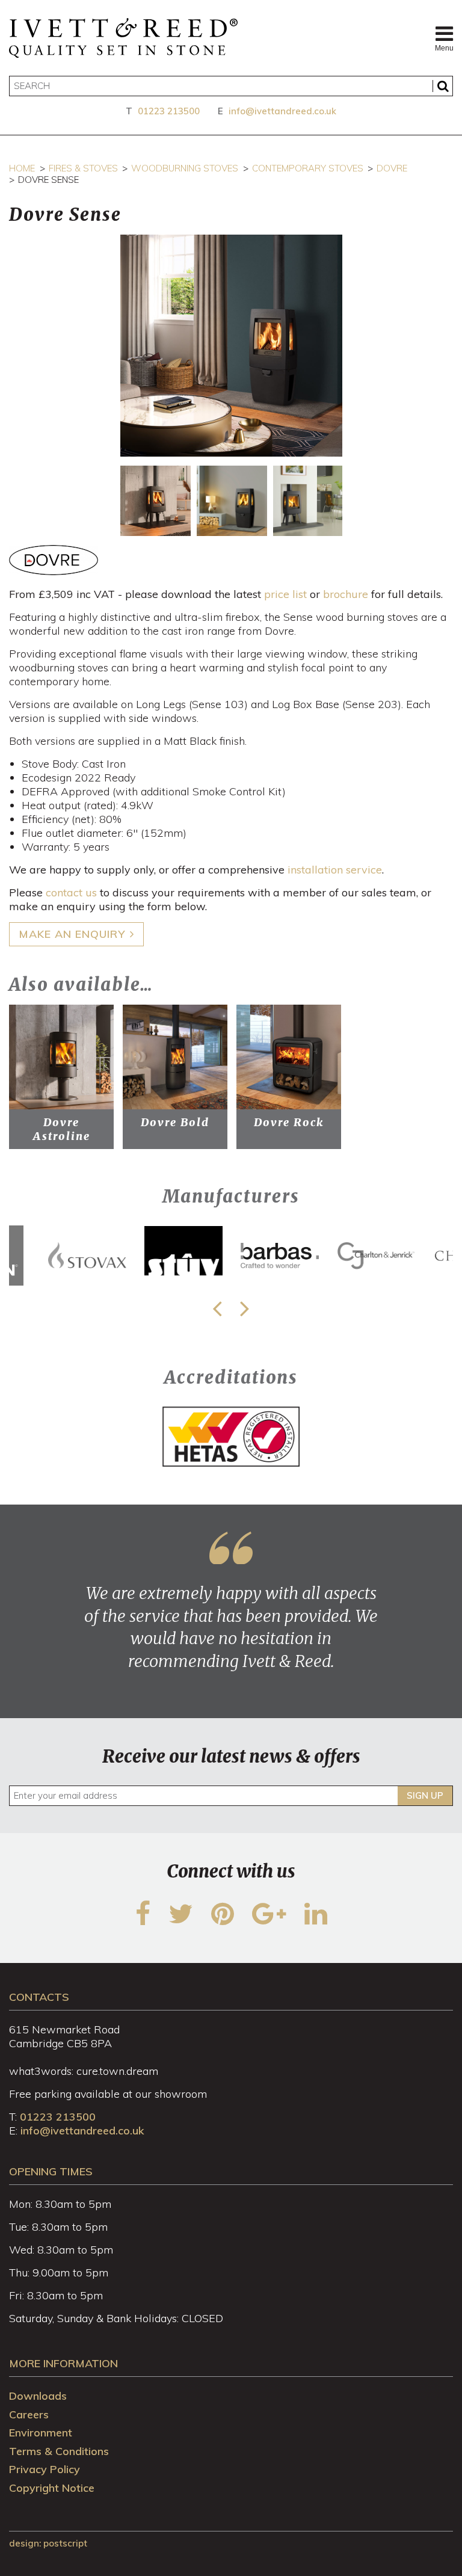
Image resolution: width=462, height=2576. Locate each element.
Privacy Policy (45, 2469)
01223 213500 (169, 111)
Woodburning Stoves (185, 168)
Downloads (38, 2396)
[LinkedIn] (316, 1921)
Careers (29, 2414)
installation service (335, 870)
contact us (71, 892)
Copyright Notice (52, 2488)
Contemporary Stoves (308, 168)
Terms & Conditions (59, 2451)
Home (22, 168)
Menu (444, 48)
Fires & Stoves (83, 168)
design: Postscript (48, 2543)
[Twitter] (181, 1921)
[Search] (443, 86)
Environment (41, 2433)
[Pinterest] (223, 1921)
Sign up (425, 1795)
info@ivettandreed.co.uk (282, 111)
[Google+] (269, 1921)
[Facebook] (143, 1921)
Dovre (392, 168)
